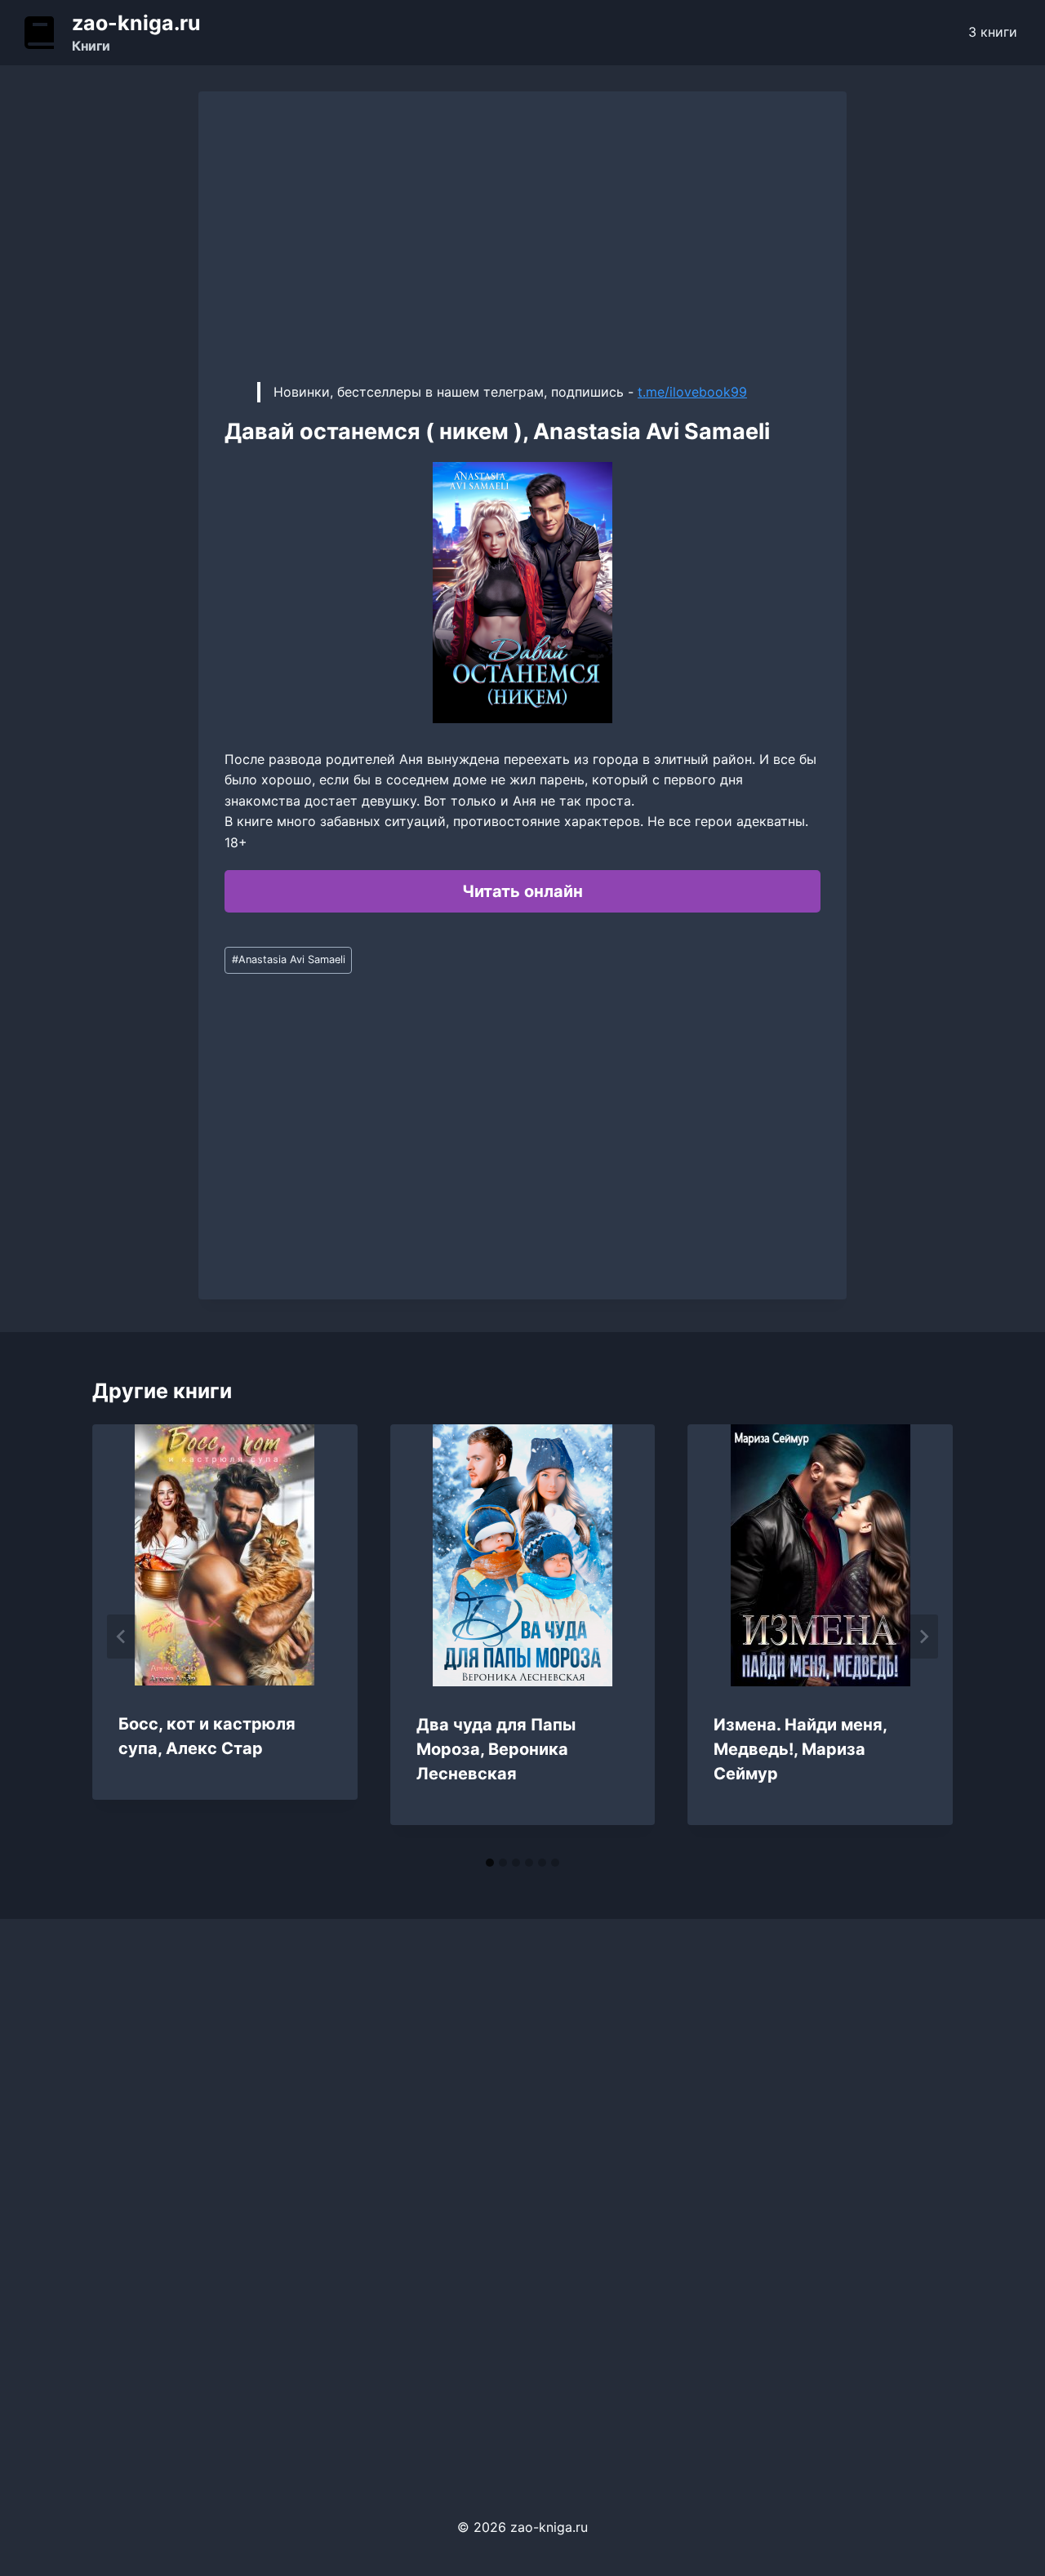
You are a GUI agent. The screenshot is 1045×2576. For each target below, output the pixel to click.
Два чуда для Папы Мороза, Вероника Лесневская (496, 1749)
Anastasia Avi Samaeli (289, 959)
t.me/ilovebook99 (692, 392)
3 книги (993, 32)
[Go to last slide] (122, 1637)
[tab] (490, 1863)
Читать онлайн (522, 891)
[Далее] (923, 1637)
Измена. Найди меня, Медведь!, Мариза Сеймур (800, 1749)
